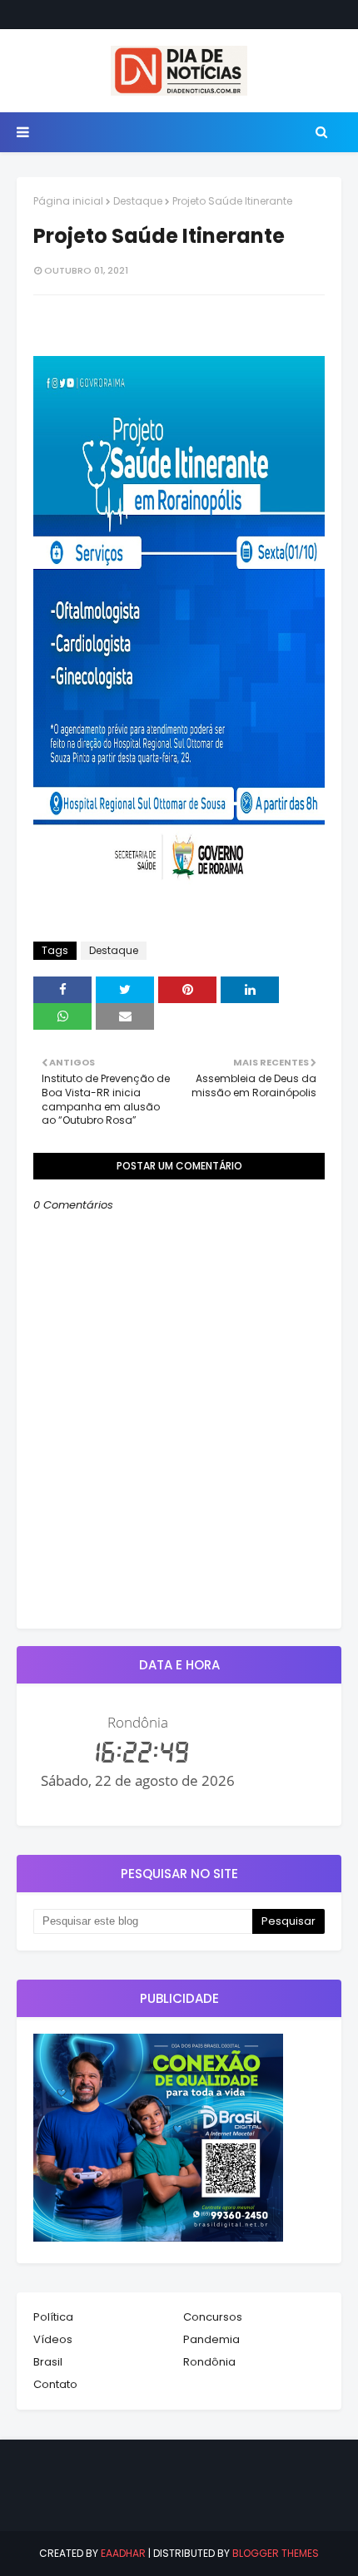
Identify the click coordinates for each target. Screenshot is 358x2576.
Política (53, 2317)
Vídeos (53, 2339)
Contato (55, 2384)
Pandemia (211, 2339)
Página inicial (68, 201)
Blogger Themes (276, 2553)
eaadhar (123, 2553)
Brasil (48, 2362)
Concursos (213, 2317)
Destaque (138, 201)
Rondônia (209, 2362)
